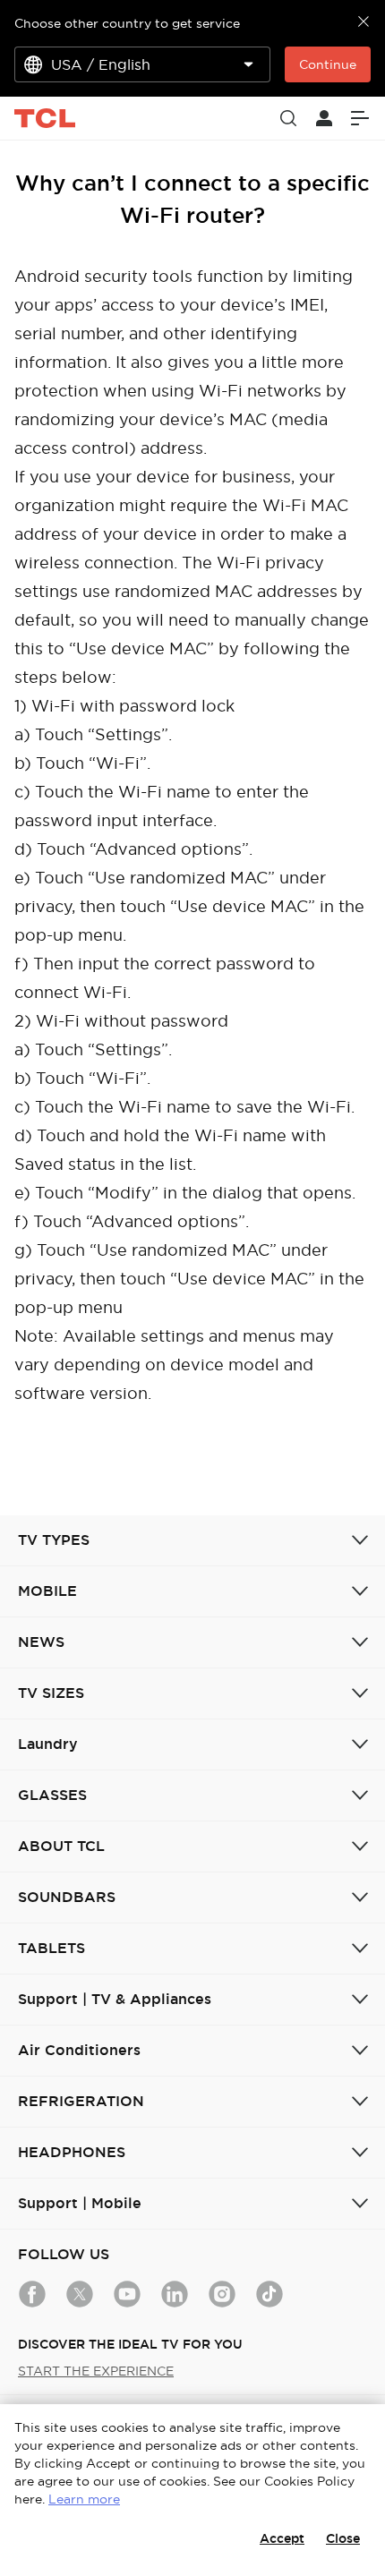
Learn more (84, 2499)
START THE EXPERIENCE (96, 2371)
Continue (328, 64)
